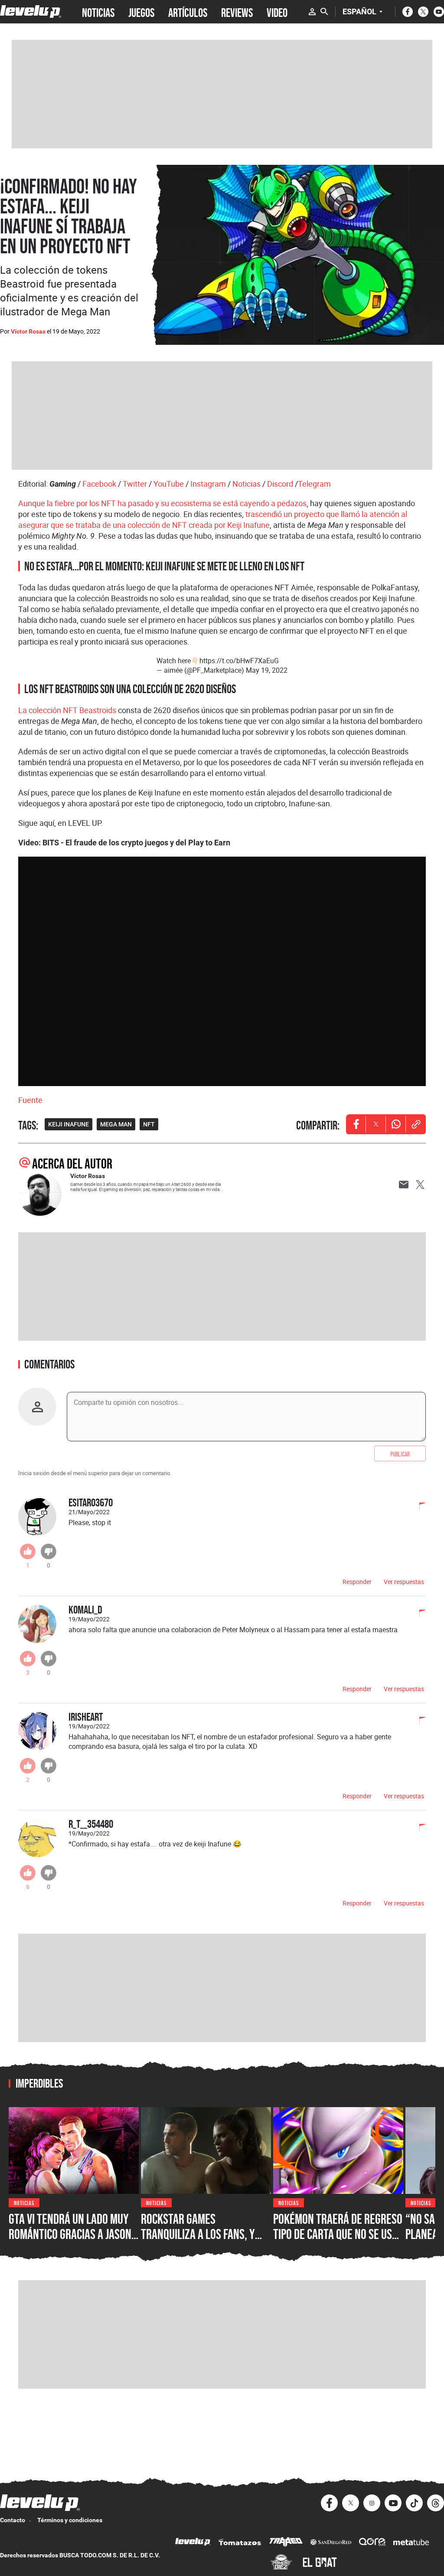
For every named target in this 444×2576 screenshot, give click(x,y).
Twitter (135, 484)
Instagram (208, 484)
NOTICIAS (98, 12)
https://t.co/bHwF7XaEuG (239, 661)
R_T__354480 (91, 1824)
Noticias (246, 484)
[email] (404, 1185)
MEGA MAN (116, 1124)
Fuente (30, 1100)
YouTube (169, 484)
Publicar (400, 1453)
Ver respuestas (404, 1582)
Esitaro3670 (91, 1502)
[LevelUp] (193, 2543)
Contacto (13, 2520)
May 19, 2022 (267, 670)
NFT (149, 1124)
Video (277, 12)
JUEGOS (141, 12)
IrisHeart (86, 1717)
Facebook (99, 484)
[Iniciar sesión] (312, 12)
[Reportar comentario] (418, 1507)
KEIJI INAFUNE (69, 1124)
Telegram (314, 484)
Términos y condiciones (70, 2520)
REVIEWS (237, 12)
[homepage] (31, 11)
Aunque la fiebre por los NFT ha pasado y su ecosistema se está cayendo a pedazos (162, 503)
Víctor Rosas (28, 331)
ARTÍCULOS (188, 12)
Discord (280, 484)
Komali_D (85, 1609)
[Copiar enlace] (416, 1124)
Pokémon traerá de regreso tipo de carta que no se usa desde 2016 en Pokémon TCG (338, 2234)
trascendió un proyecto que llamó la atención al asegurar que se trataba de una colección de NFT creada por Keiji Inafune (213, 519)
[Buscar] (324, 12)
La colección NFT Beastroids (67, 710)
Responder (357, 1582)
